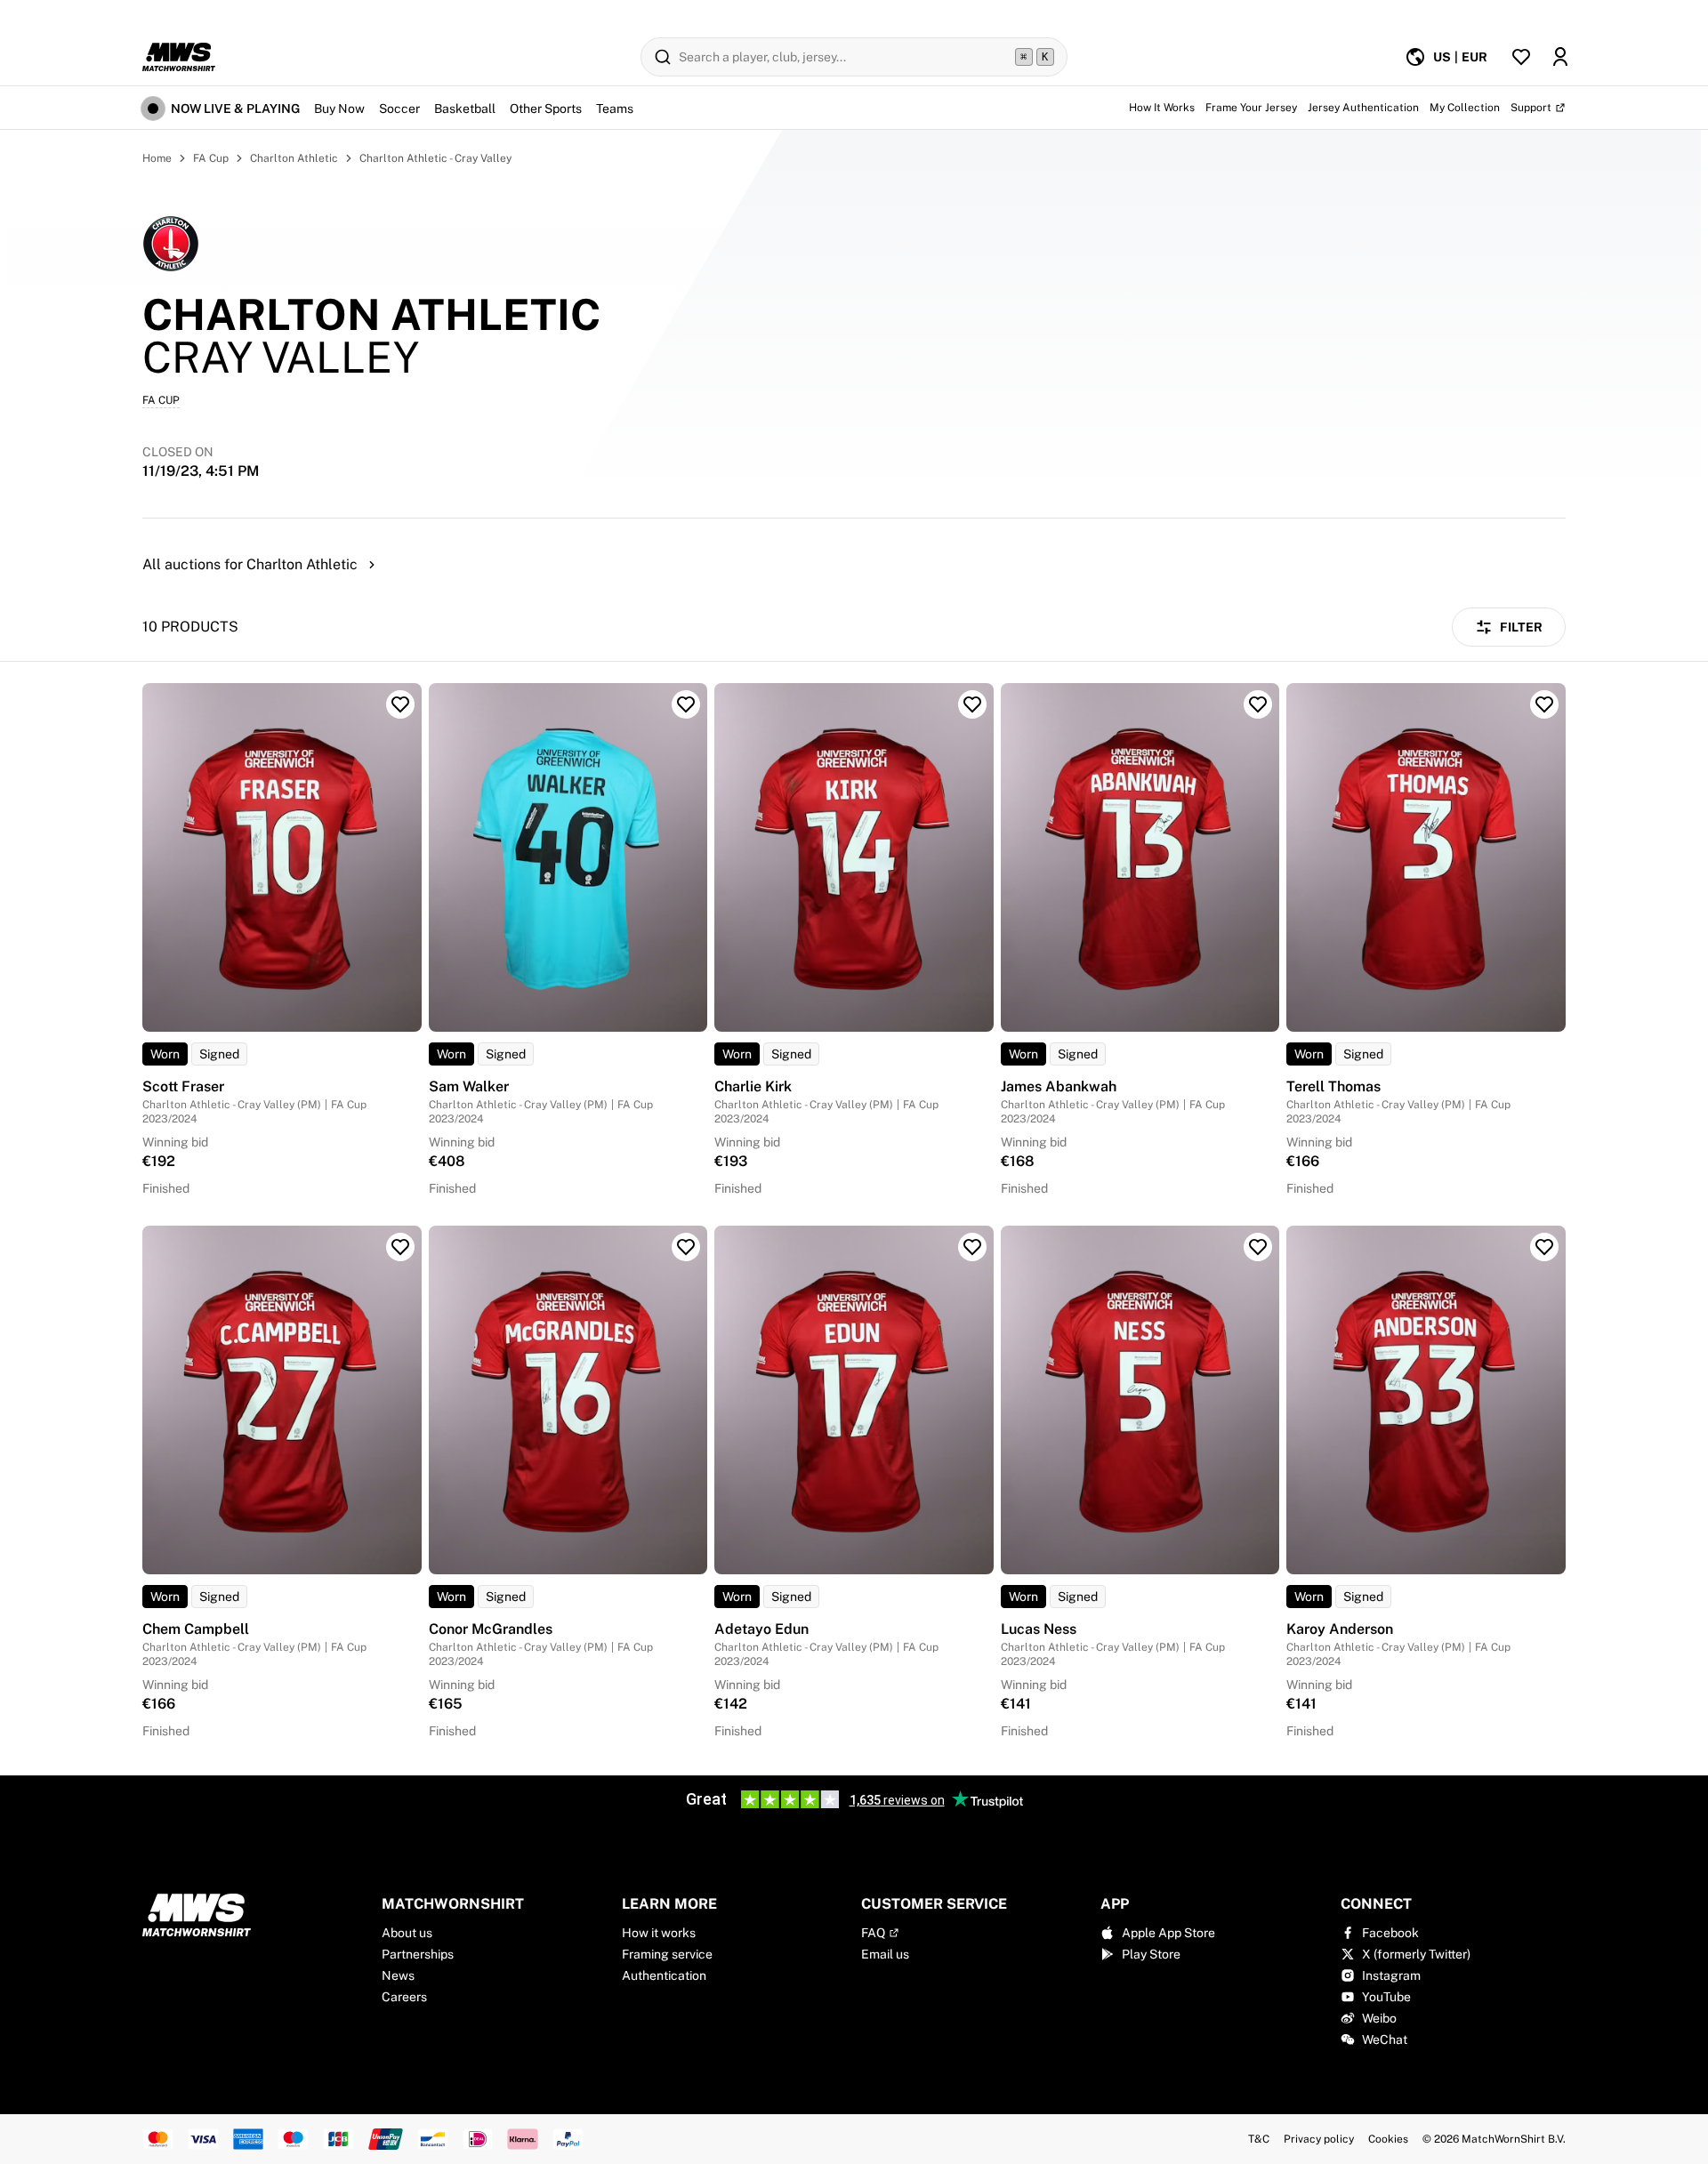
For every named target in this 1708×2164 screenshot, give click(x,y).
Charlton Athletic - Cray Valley (435, 158)
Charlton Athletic (294, 158)
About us (407, 1933)
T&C (1259, 2139)
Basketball (465, 109)
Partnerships (418, 1954)
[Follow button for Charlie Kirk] (972, 704)
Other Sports (546, 109)
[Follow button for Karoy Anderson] (1544, 1247)
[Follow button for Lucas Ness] (1258, 1247)
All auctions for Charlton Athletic (250, 564)
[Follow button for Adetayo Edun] (972, 1247)
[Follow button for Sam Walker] (686, 704)
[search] (854, 57)
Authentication (664, 1975)
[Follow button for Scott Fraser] (400, 704)
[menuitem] (1446, 57)
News (398, 1975)
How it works (659, 1933)
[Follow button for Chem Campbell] (400, 1247)
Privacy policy (1319, 2139)
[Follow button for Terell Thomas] (1544, 704)
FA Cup (211, 158)
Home (157, 158)
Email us (885, 1954)
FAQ (873, 1933)
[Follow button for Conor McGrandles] (686, 1247)
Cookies (1388, 2139)
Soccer (399, 109)
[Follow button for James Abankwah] (1258, 704)
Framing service (667, 1954)
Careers (404, 1997)
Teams (615, 109)
